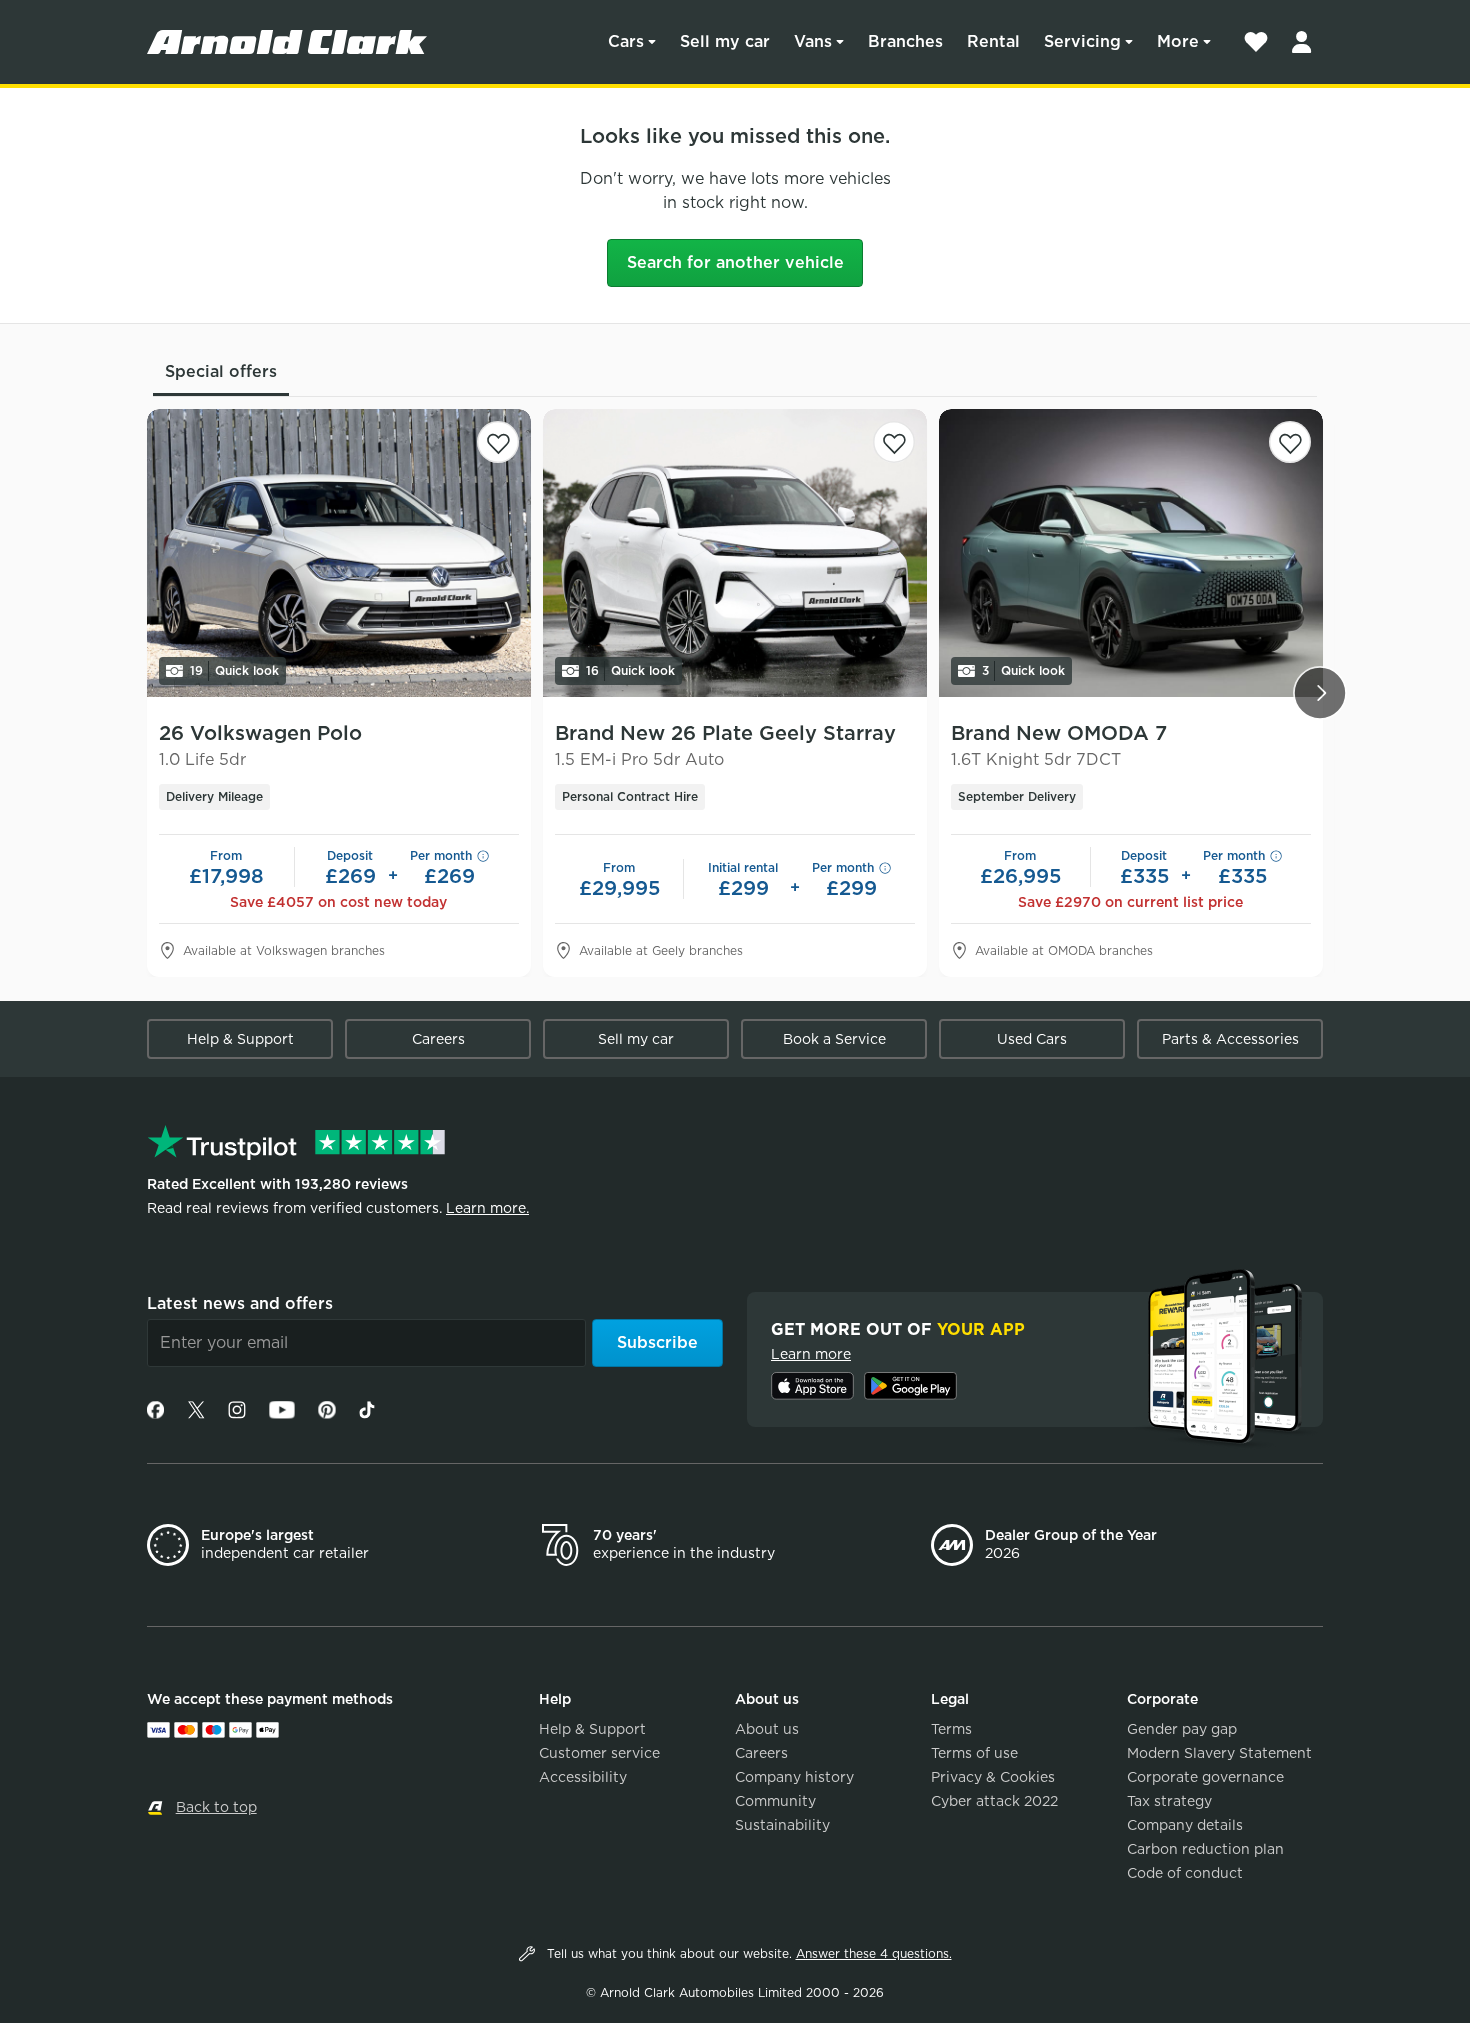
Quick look (234, 670)
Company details (1185, 1825)
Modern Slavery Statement (1219, 1753)
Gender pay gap (1182, 1729)
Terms (951, 1729)
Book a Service (834, 1039)
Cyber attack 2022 (994, 1801)
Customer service (599, 1753)
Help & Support (240, 1039)
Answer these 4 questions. (874, 1953)
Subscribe (657, 1342)
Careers (438, 1039)
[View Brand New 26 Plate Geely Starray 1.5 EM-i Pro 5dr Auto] (735, 553)
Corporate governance (1205, 1777)
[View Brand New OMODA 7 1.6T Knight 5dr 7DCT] (1131, 553)
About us (767, 1729)
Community (775, 1801)
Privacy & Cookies (993, 1777)
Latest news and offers (240, 1303)
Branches (905, 41)
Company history (794, 1777)
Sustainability (782, 1825)
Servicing (1082, 41)
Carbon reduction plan (1205, 1849)
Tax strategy (1169, 1801)
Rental (993, 41)
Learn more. (487, 1208)
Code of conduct (1185, 1873)
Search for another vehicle (735, 262)
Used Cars (1032, 1039)
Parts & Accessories (1230, 1039)
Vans (813, 41)
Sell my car (725, 41)
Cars (626, 41)
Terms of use (974, 1753)
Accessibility (583, 1777)
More (1178, 41)
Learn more (811, 1354)
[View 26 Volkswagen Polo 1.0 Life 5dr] (339, 553)
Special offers (221, 371)
